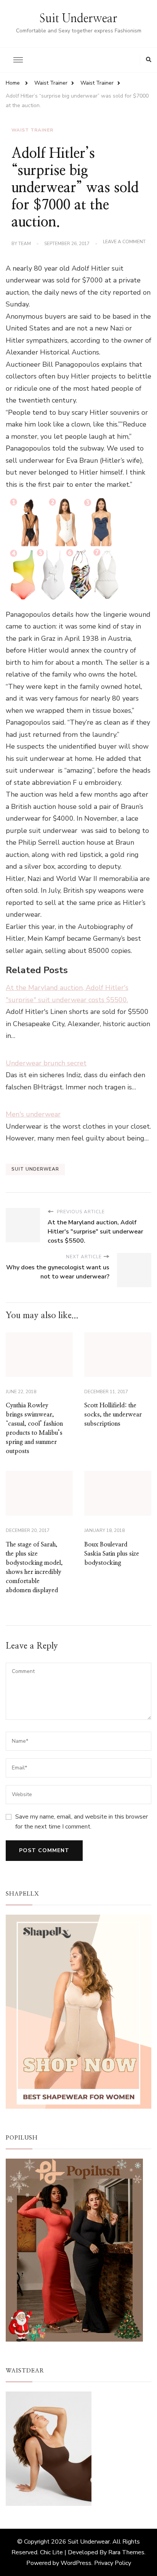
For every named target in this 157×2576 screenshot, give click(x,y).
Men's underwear (33, 1114)
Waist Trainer (32, 130)
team (25, 244)
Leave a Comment (124, 242)
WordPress (76, 2563)
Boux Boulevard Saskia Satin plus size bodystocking (112, 1554)
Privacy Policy (113, 2563)
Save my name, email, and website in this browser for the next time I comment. (82, 1822)
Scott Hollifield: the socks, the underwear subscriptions (113, 1415)
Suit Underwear (78, 19)
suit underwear (35, 1169)
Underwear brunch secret (46, 1063)
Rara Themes (126, 2552)
